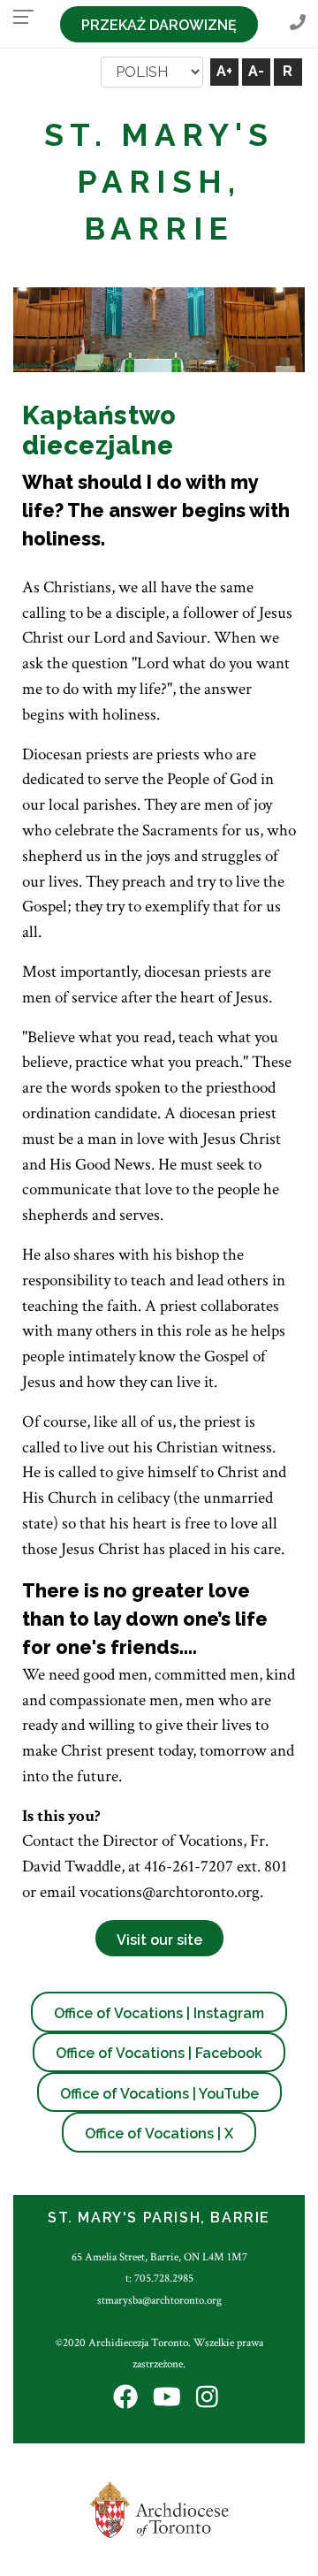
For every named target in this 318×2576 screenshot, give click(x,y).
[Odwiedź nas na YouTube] (167, 2398)
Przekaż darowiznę (159, 25)
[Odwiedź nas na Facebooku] (125, 2398)
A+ (224, 71)
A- (256, 71)
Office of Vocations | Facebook (159, 2053)
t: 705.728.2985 (159, 2278)
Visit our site (159, 1940)
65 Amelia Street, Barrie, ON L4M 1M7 (159, 2257)
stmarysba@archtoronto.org (159, 2300)
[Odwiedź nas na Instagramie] (207, 2398)
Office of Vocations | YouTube (159, 2094)
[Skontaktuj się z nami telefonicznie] (298, 23)
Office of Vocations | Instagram (159, 2013)
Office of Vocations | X (159, 2134)
